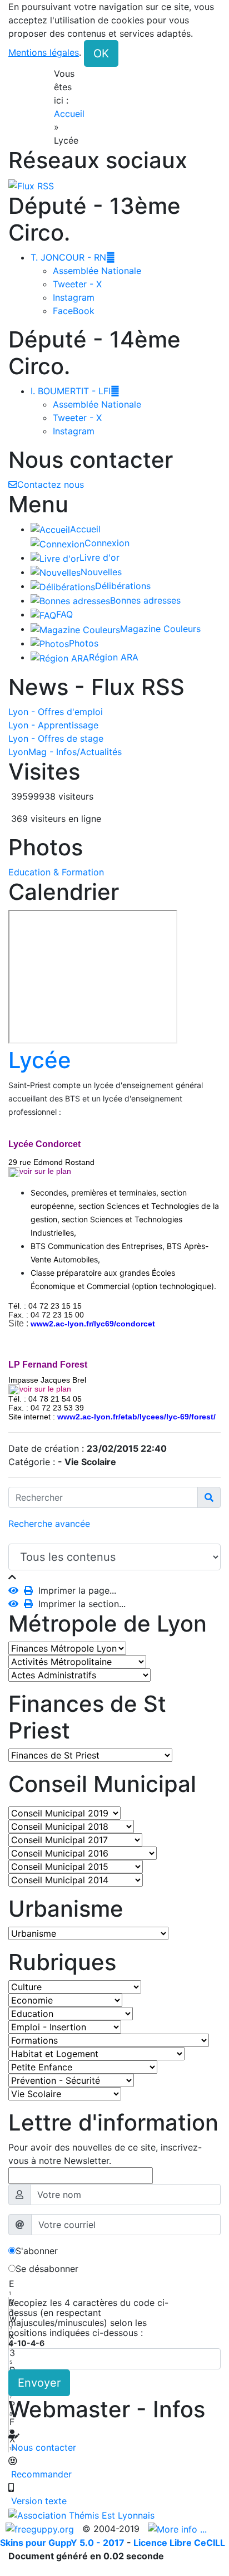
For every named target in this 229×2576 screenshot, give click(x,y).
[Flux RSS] (31, 185)
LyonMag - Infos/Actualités (65, 752)
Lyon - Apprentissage (53, 725)
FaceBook (74, 311)
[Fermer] (12, 1577)
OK (101, 53)
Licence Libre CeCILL (179, 2543)
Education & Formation (56, 872)
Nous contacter (42, 2447)
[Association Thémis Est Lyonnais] (114, 2515)
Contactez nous (51, 484)
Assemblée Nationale (97, 271)
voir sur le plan (45, 1389)
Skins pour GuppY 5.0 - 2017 (63, 2543)
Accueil (69, 114)
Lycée (40, 1060)
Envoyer (39, 2383)
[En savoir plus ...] (179, 2529)
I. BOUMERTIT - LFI (75, 391)
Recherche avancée (49, 1524)
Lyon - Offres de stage (56, 738)
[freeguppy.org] (41, 2529)
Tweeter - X (77, 284)
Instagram (74, 297)
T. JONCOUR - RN (73, 257)
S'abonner (37, 2251)
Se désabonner (47, 2269)
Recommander (40, 2474)
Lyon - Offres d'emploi (56, 712)
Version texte (38, 2501)
